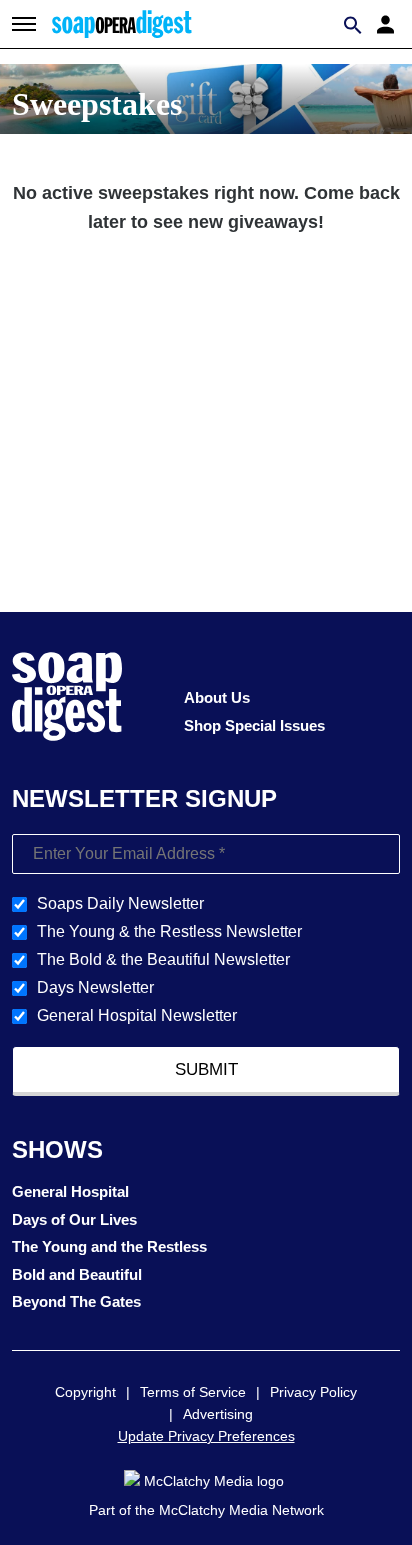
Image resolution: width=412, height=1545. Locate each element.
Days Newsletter (95, 987)
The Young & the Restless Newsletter (169, 931)
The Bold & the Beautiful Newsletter (163, 959)
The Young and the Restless (109, 1246)
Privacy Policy (313, 1392)
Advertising (218, 1414)
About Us (217, 697)
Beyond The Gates (76, 1301)
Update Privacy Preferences (206, 1436)
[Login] (388, 22)
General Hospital (70, 1191)
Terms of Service (193, 1392)
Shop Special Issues (254, 725)
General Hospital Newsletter (137, 1015)
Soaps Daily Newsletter (120, 903)
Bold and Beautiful (77, 1274)
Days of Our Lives (74, 1219)
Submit (206, 1069)
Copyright (85, 1392)
